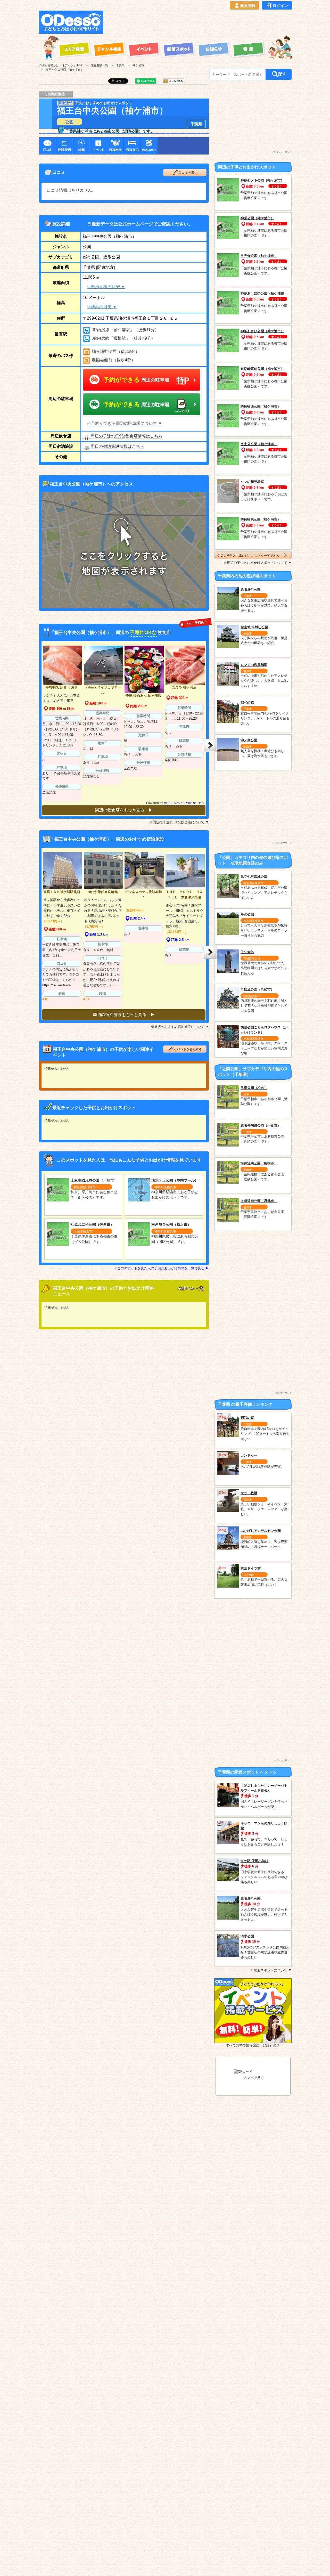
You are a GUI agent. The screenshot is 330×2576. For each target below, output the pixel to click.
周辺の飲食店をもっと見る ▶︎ (124, 810)
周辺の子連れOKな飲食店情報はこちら (126, 436)
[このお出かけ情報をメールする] (173, 82)
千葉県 (196, 124)
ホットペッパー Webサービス (184, 803)
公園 (69, 122)
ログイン (280, 6)
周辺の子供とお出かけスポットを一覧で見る (248, 555)
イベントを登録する (188, 1049)
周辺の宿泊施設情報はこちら (117, 446)
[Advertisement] (199, 22)
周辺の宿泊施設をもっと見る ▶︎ (124, 1015)
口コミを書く (188, 173)
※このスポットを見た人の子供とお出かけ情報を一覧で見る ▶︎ (161, 1268)
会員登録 (248, 6)
